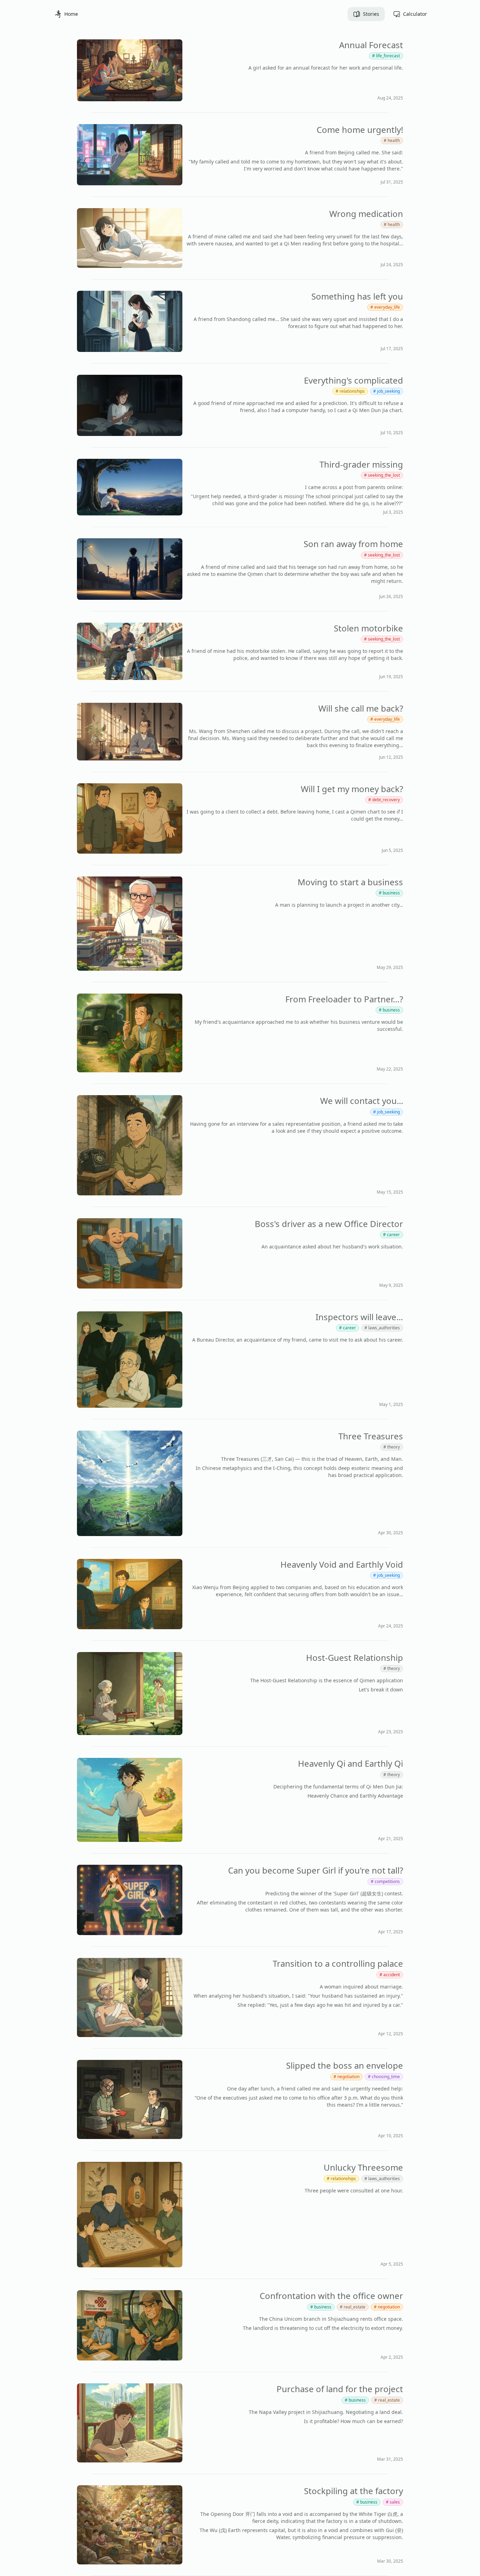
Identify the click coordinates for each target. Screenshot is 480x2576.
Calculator (415, 14)
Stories (371, 14)
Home (71, 14)
